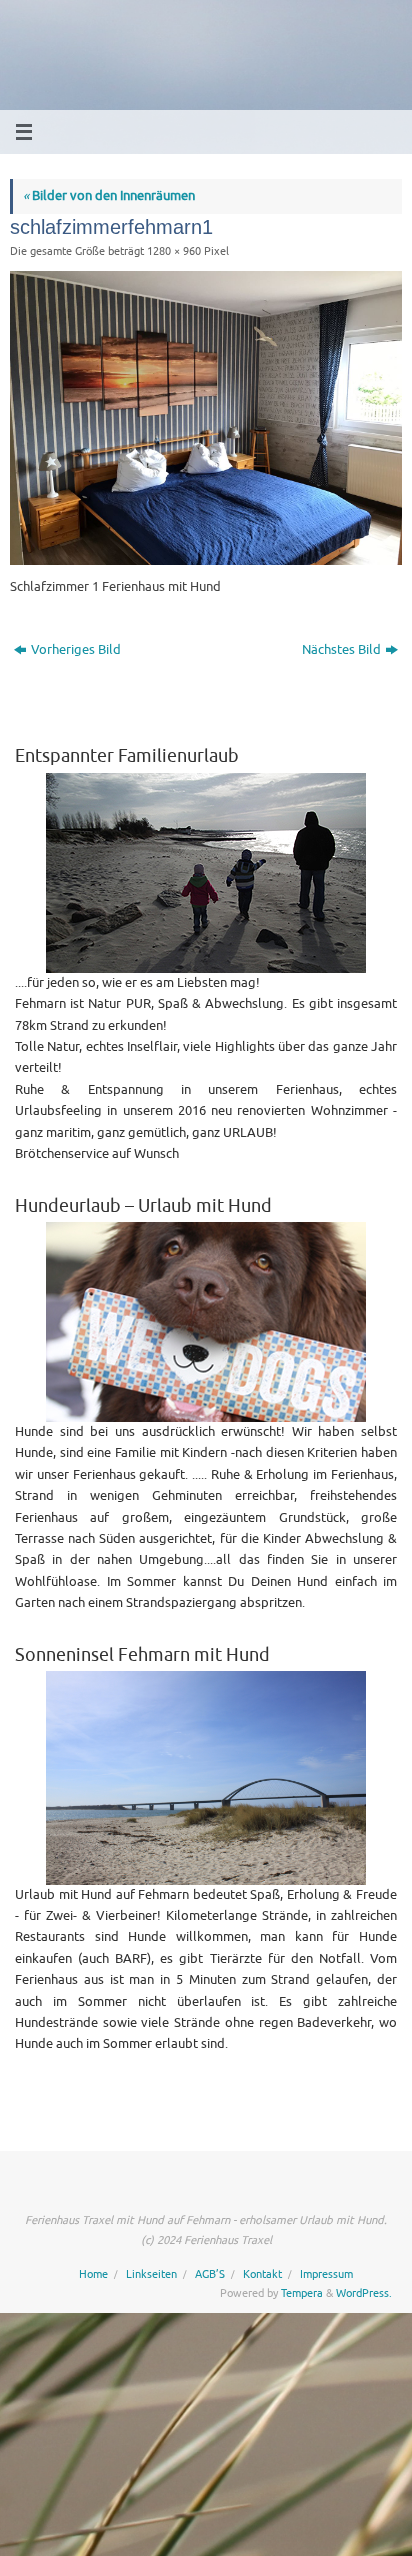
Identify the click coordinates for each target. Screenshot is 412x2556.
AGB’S (210, 2274)
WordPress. (364, 2293)
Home (93, 2274)
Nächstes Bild (341, 650)
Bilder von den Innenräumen (109, 196)
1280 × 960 (174, 251)
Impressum (326, 2274)
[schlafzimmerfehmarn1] (206, 418)
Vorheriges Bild (76, 650)
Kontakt (262, 2274)
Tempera (302, 2293)
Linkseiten (151, 2274)
